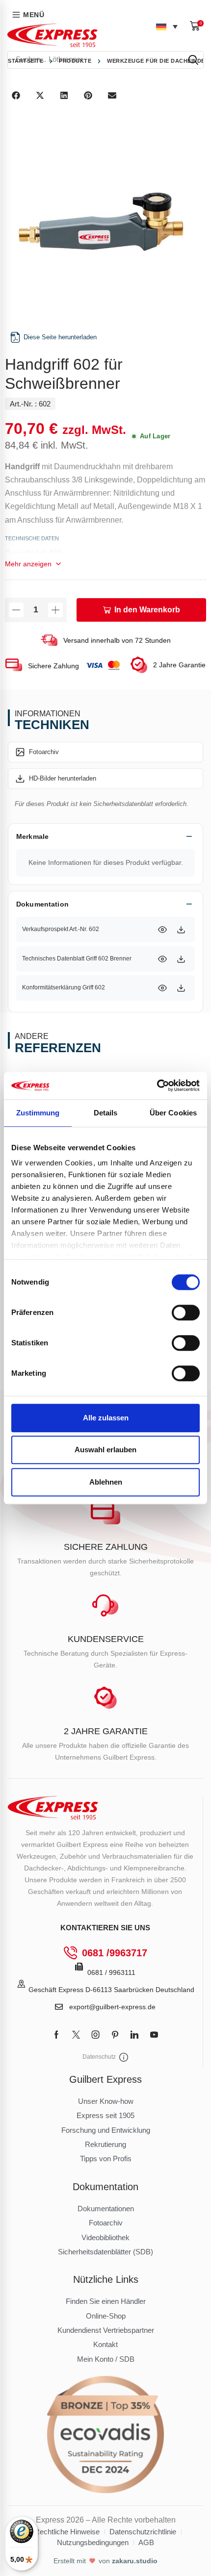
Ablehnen (106, 1482)
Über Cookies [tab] (173, 1113)
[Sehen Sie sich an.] (162, 930)
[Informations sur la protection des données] (124, 2057)
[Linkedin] (134, 2035)
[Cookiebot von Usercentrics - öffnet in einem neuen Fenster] (157, 1086)
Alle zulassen (106, 1418)
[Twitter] (76, 2035)
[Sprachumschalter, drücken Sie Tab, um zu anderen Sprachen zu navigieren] (167, 26)
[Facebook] (56, 2035)
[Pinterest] (115, 2035)
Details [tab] (106, 1113)
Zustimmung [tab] (38, 1113)
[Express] (53, 35)
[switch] (186, 1313)
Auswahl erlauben (105, 1450)
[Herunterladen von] (181, 930)
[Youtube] (154, 2035)
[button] (197, 26)
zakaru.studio (135, 2561)
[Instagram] (96, 2035)
